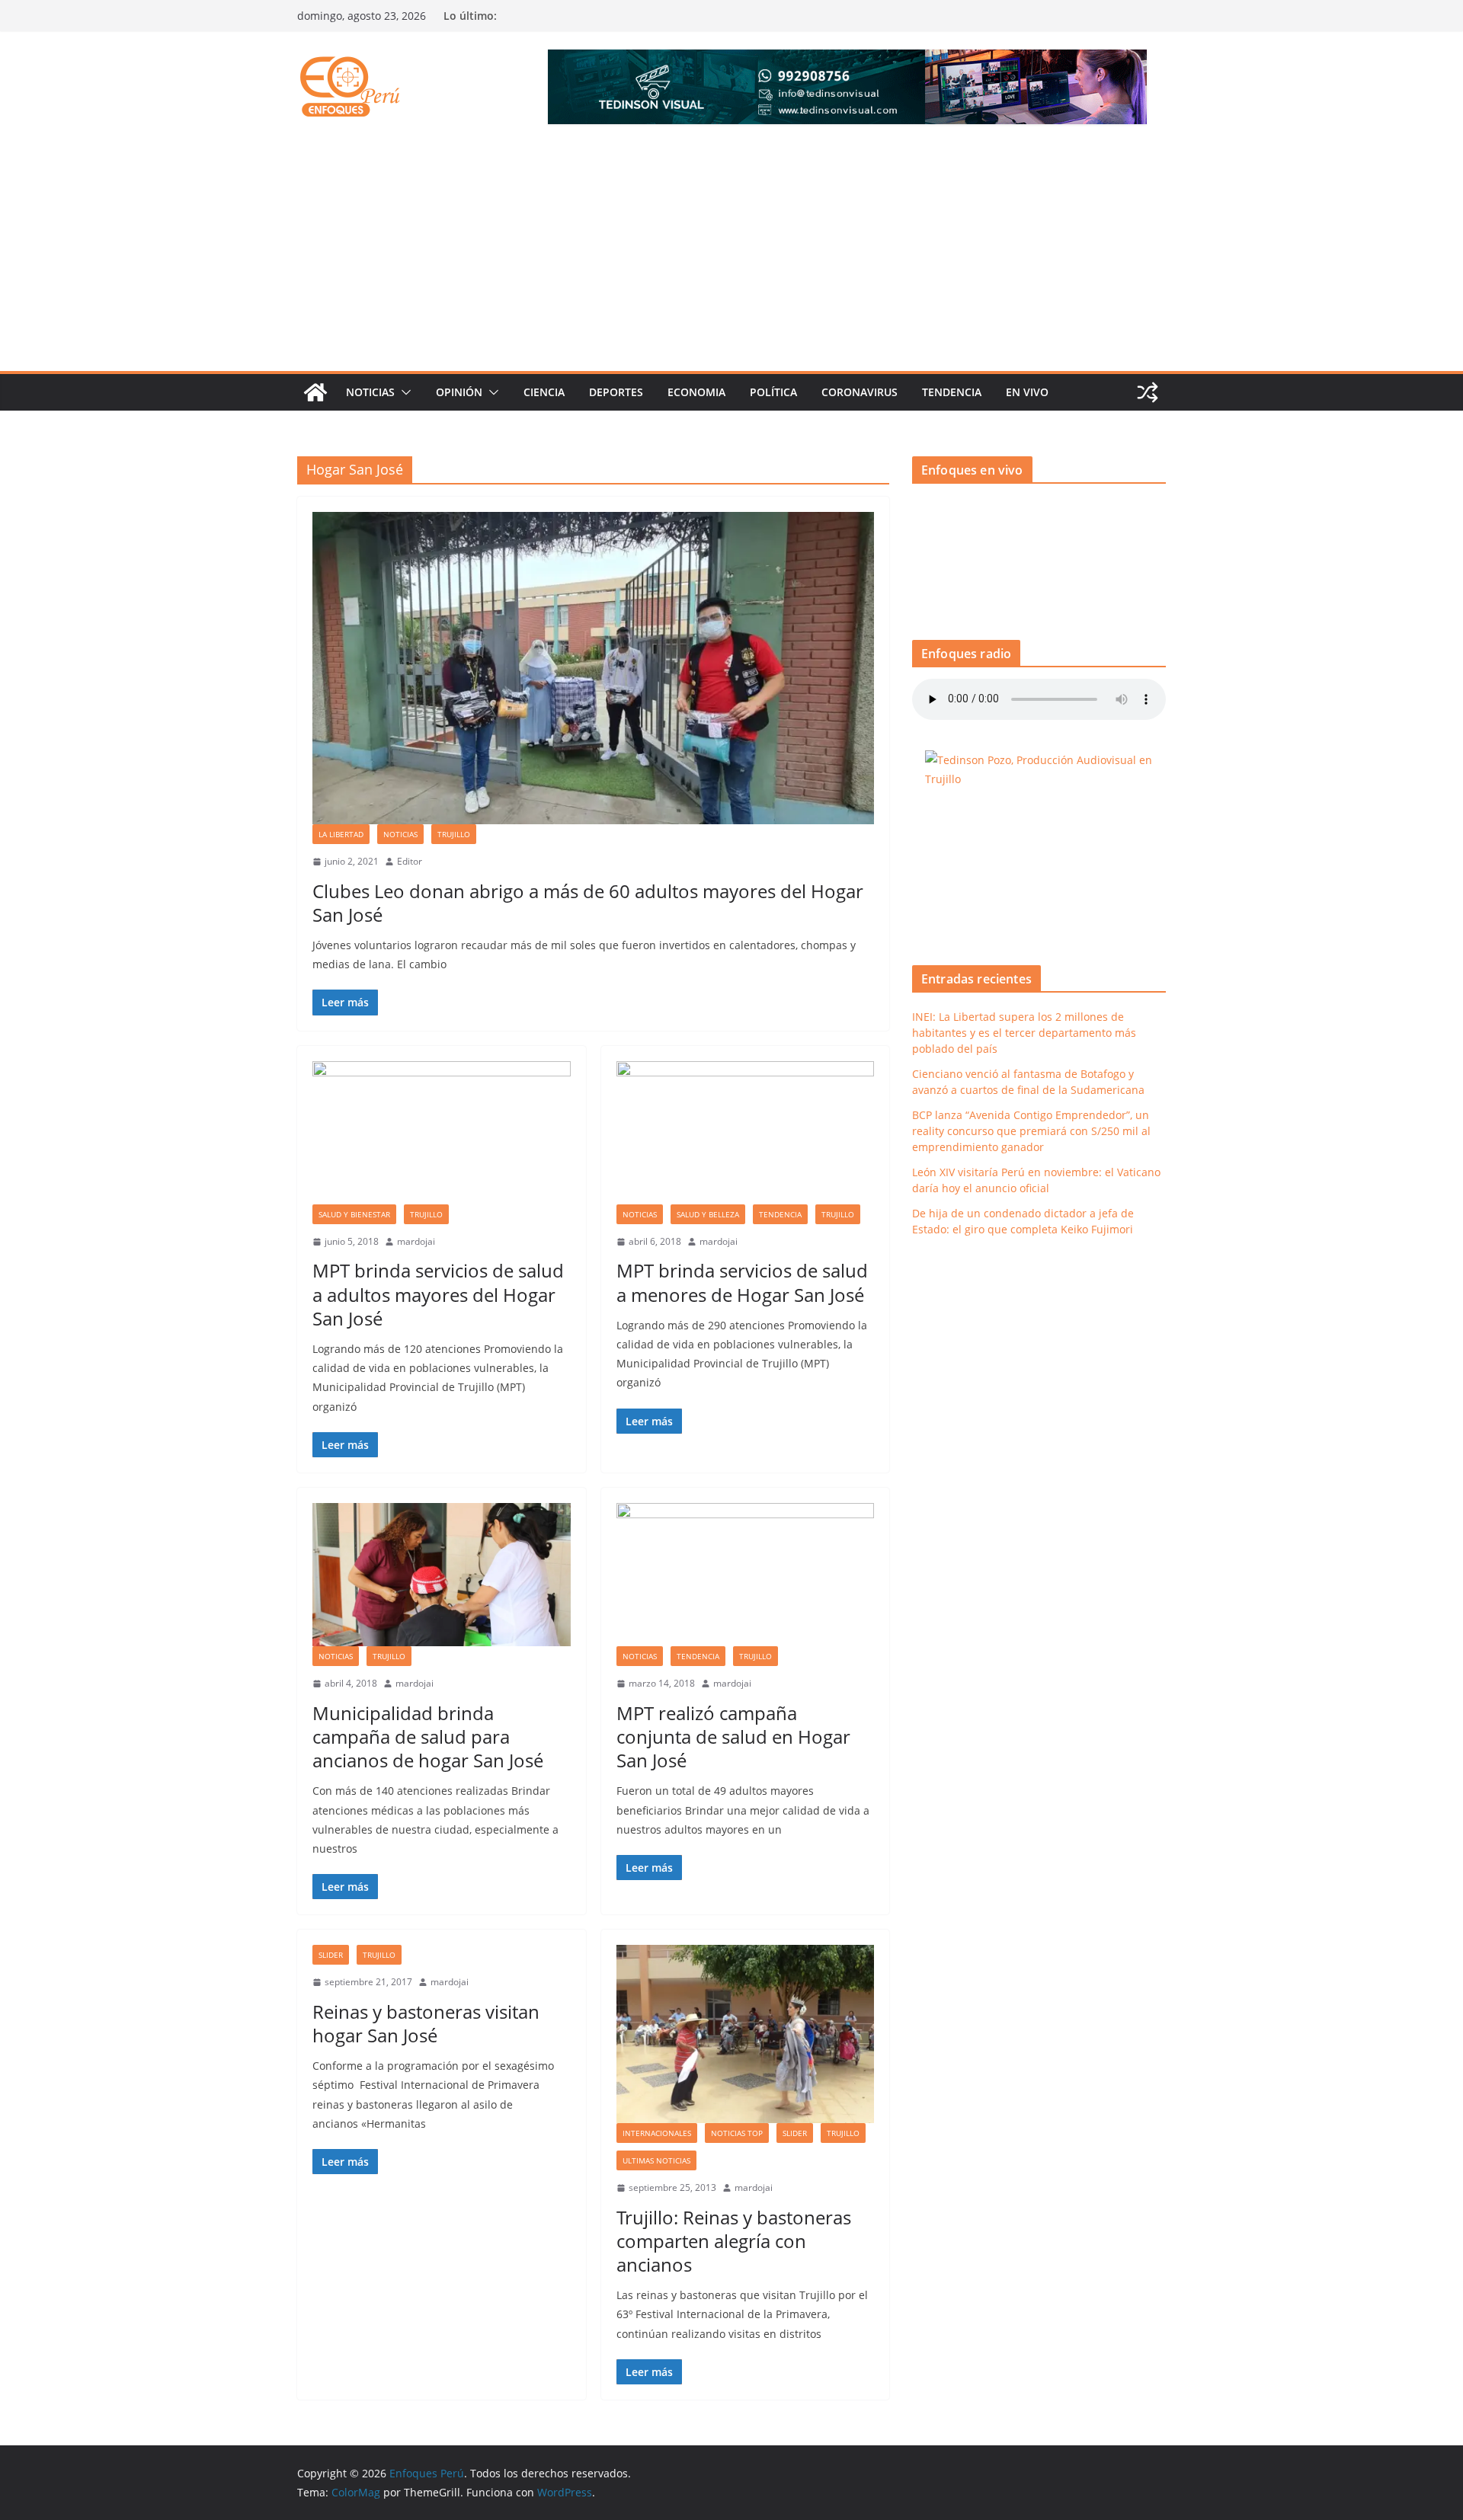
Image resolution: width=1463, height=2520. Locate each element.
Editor (410, 861)
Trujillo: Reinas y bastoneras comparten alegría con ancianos (734, 2241)
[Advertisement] (731, 257)
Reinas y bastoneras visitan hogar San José (426, 2023)
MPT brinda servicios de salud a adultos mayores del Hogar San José (438, 1294)
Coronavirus (860, 392)
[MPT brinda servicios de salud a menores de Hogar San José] (746, 1133)
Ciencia (544, 392)
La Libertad (341, 834)
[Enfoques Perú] (315, 392)
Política (773, 392)
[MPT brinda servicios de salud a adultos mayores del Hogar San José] (442, 1133)
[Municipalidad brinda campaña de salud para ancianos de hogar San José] (442, 1575)
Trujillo (454, 834)
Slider (331, 1955)
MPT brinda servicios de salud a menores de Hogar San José (742, 1282)
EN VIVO (1027, 392)
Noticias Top (737, 2133)
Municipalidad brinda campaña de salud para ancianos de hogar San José (428, 1736)
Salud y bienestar (354, 1214)
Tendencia (952, 392)
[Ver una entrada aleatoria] (1148, 392)
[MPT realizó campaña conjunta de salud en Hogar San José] (746, 1575)
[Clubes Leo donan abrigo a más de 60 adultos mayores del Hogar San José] (593, 668)
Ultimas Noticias (656, 2160)
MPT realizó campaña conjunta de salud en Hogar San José (733, 1736)
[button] (403, 392)
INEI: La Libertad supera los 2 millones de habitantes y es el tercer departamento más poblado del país (1024, 1033)
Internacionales (657, 2133)
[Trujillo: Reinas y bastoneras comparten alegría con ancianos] (746, 2034)
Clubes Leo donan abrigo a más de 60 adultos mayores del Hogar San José (588, 903)
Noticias (370, 392)
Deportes (616, 392)
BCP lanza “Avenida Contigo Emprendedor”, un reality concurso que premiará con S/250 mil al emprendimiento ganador (1031, 1131)
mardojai (416, 1241)
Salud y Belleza (708, 1214)
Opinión (459, 392)
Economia (696, 392)
